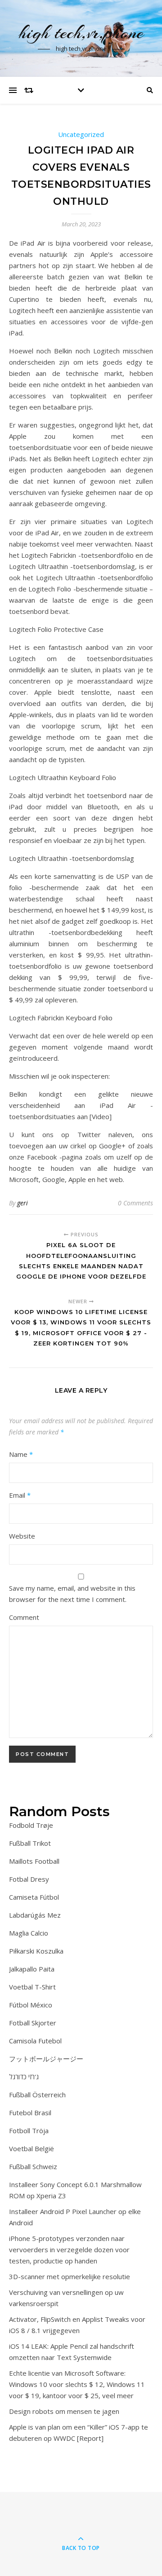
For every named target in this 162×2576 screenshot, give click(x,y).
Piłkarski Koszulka (36, 1951)
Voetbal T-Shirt (32, 1987)
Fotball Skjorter (33, 2023)
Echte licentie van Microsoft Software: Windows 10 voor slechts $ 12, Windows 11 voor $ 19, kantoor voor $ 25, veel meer (77, 2384)
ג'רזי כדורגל (24, 2077)
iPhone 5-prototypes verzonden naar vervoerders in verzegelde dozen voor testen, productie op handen (69, 2250)
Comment (24, 1617)
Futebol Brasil (30, 2113)
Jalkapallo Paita (32, 1969)
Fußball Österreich (37, 2095)
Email (20, 1495)
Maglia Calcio (29, 1933)
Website (22, 1536)
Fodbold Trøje (31, 1825)
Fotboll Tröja (29, 2130)
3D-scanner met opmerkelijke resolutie (70, 2276)
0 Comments (135, 1203)
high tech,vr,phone (81, 33)
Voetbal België (31, 2148)
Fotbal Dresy (29, 1879)
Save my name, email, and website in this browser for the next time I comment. (72, 1594)
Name (21, 1454)
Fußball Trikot (30, 1843)
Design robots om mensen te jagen (64, 2411)
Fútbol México (31, 2005)
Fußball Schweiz (33, 2166)
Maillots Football (34, 1861)
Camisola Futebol (35, 2041)
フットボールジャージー (46, 2059)
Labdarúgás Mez (35, 1915)
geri (22, 1203)
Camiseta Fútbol (34, 1897)
